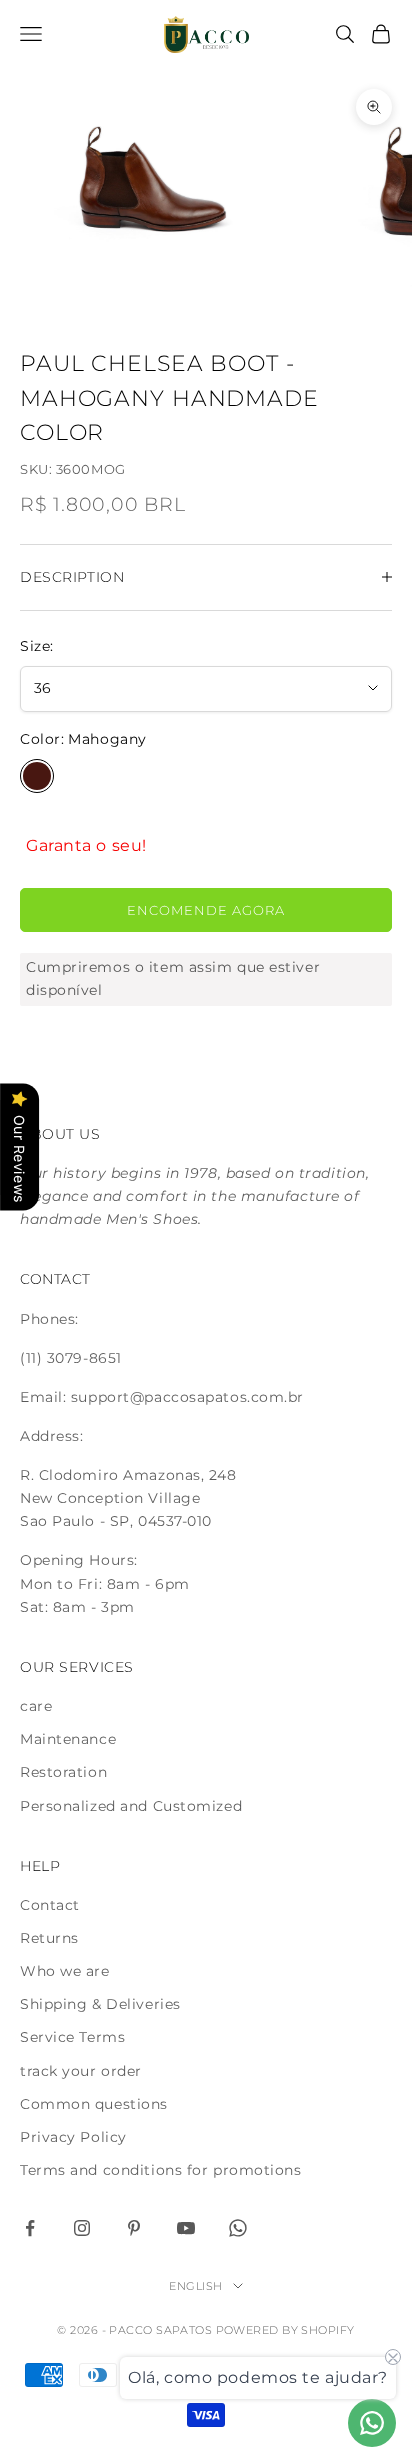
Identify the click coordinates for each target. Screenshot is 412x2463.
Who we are (65, 1971)
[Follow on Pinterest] (134, 2228)
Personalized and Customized (131, 1806)
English (195, 2286)
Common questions (94, 2104)
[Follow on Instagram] (82, 2228)
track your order (81, 2071)
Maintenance (68, 1739)
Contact (50, 1905)
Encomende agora (206, 910)
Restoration (63, 1772)
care (36, 1706)
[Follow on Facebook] (30, 2228)
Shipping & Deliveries (100, 2004)
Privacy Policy (73, 2137)
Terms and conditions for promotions (161, 2170)
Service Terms (72, 2037)
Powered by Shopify (285, 2330)
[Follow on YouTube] (186, 2228)
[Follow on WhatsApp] (238, 2228)
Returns (49, 1938)
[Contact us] (372, 2423)
